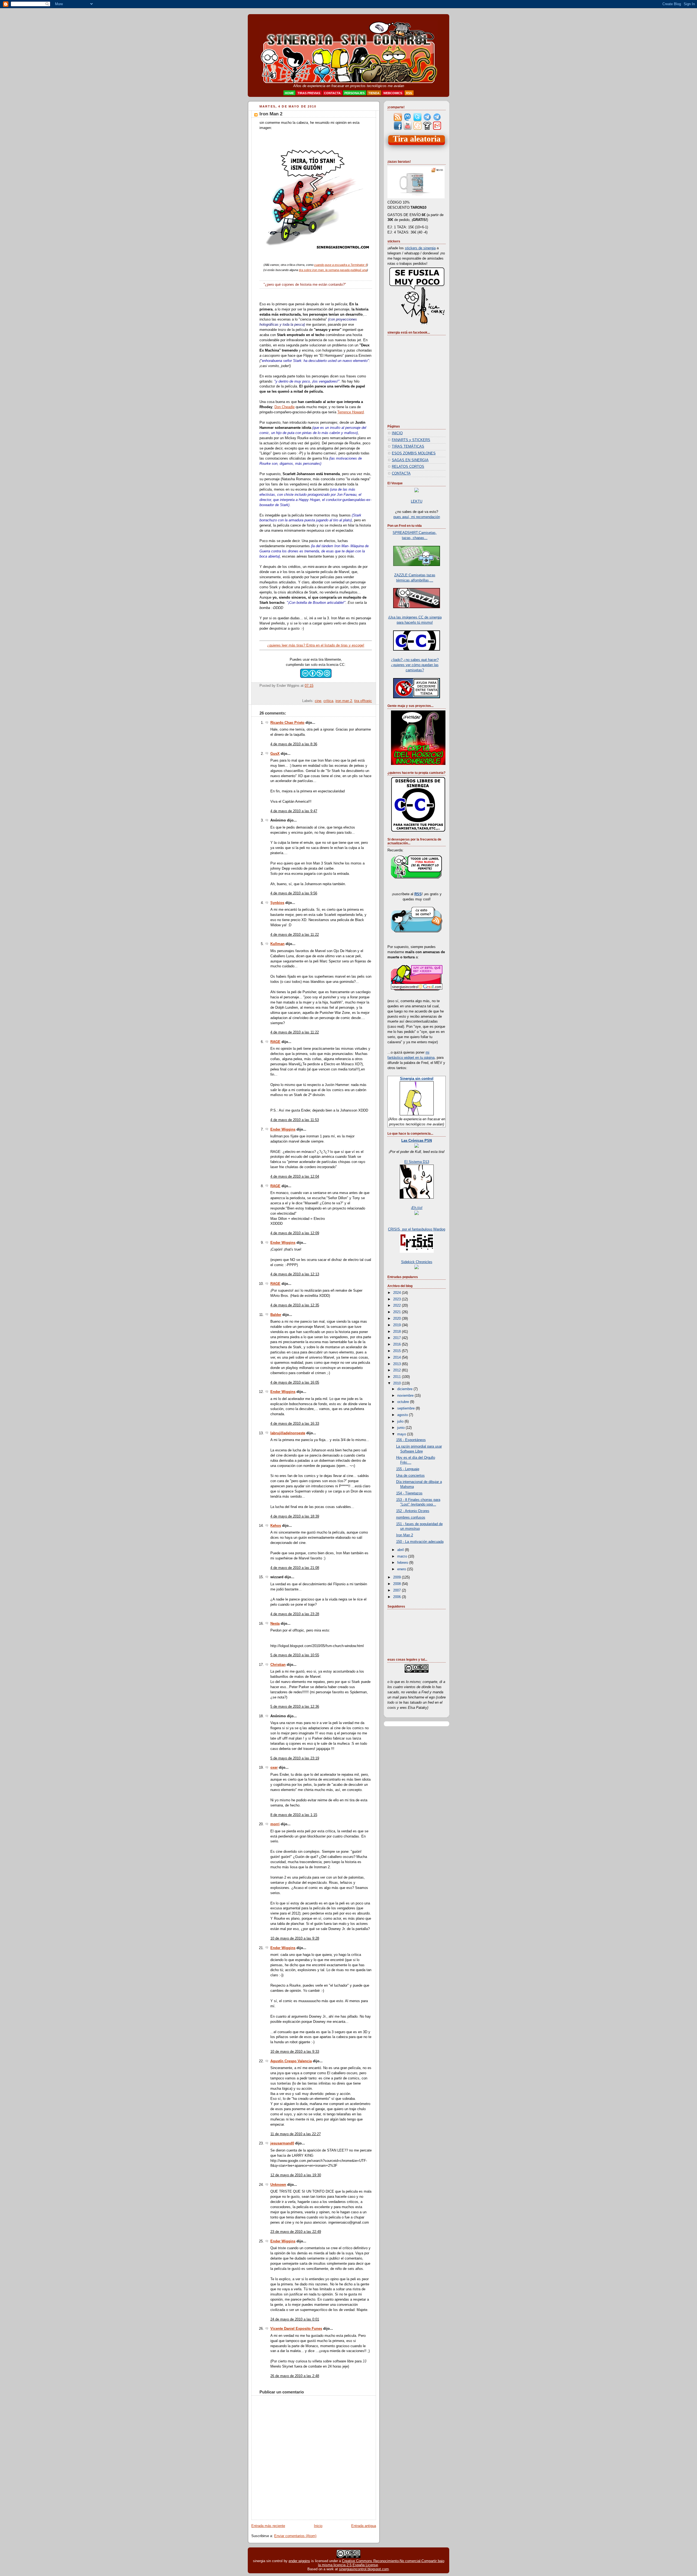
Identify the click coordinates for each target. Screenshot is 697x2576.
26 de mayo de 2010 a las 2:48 (295, 2376)
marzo (403, 1556)
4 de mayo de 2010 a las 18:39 (295, 1516)
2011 (398, 1377)
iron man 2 (344, 701)
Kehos (276, 1526)
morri (275, 1824)
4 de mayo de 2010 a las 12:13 (295, 1274)
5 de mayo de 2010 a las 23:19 (295, 1758)
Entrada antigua (364, 2526)
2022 (398, 1306)
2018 (398, 1332)
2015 (398, 1351)
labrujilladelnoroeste (288, 1433)
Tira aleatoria (417, 139)
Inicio (318, 2526)
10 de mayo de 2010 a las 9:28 (295, 1938)
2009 (398, 1577)
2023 (398, 1299)
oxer (274, 1768)
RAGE (275, 1042)
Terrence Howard (351, 412)
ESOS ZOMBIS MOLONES (414, 453)
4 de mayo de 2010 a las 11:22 (295, 935)
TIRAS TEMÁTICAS (408, 447)
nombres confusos (411, 1518)
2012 (398, 1370)
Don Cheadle (285, 407)
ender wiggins (299, 2561)
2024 (398, 1293)
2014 (398, 1358)
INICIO (397, 433)
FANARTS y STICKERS (411, 440)
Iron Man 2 (271, 114)
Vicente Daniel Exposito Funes (296, 2329)
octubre (404, 1402)
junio (401, 1428)
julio (401, 1421)
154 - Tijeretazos (409, 1493)
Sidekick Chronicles (417, 1262)
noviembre (406, 1396)
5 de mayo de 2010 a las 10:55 (295, 1655)
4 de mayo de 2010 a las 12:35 (295, 1305)
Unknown (278, 2185)
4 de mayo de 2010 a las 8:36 (294, 744)
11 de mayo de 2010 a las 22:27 (296, 2134)
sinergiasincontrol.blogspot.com (364, 2569)
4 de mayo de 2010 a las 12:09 (295, 1233)
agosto (403, 1415)
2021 (398, 1312)
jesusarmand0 (282, 2143)
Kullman (277, 944)
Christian (278, 1665)
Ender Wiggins (283, 1129)
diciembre (405, 1389)
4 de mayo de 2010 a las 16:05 (295, 1383)
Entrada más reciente (268, 2526)
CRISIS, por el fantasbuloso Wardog (417, 1229)
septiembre (406, 1408)
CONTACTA (401, 473)
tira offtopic (363, 701)
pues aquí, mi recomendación (417, 517)
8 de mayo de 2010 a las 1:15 (294, 1815)
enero (402, 1569)
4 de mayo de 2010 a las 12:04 (295, 1177)
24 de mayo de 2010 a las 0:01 (295, 2319)
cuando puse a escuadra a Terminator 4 (341, 265)
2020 (398, 1319)
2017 (398, 1338)
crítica (328, 701)
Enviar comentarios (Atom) (295, 2536)
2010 (398, 1383)
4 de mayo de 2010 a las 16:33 (295, 1424)
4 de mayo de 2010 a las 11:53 (295, 1120)
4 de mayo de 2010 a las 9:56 (294, 893)
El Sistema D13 (417, 1162)
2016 (398, 1344)
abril (401, 1550)
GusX (275, 754)
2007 (398, 1590)
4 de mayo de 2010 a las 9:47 (294, 811)
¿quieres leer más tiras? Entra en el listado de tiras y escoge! (316, 645)
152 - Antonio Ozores (413, 1511)
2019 (398, 1325)
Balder (276, 1315)
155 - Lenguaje (408, 1469)
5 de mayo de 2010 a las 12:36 (295, 1707)
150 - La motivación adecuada (420, 1542)
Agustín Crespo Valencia (291, 2061)
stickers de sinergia (420, 248)
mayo (402, 1434)
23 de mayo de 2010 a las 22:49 (296, 2232)
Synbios (277, 903)
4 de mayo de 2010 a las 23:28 (295, 1614)
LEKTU (417, 501)
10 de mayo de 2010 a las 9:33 (295, 2052)
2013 (398, 1364)
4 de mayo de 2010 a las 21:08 (295, 1568)
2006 (398, 1597)
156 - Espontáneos (411, 1440)
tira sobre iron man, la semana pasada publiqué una (333, 270)
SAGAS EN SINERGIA (410, 460)
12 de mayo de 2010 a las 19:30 (296, 2175)
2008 (398, 1584)
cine (318, 701)
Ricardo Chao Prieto (287, 723)
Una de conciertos (410, 1476)
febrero (403, 1563)
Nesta (275, 1624)
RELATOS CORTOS (408, 467)
